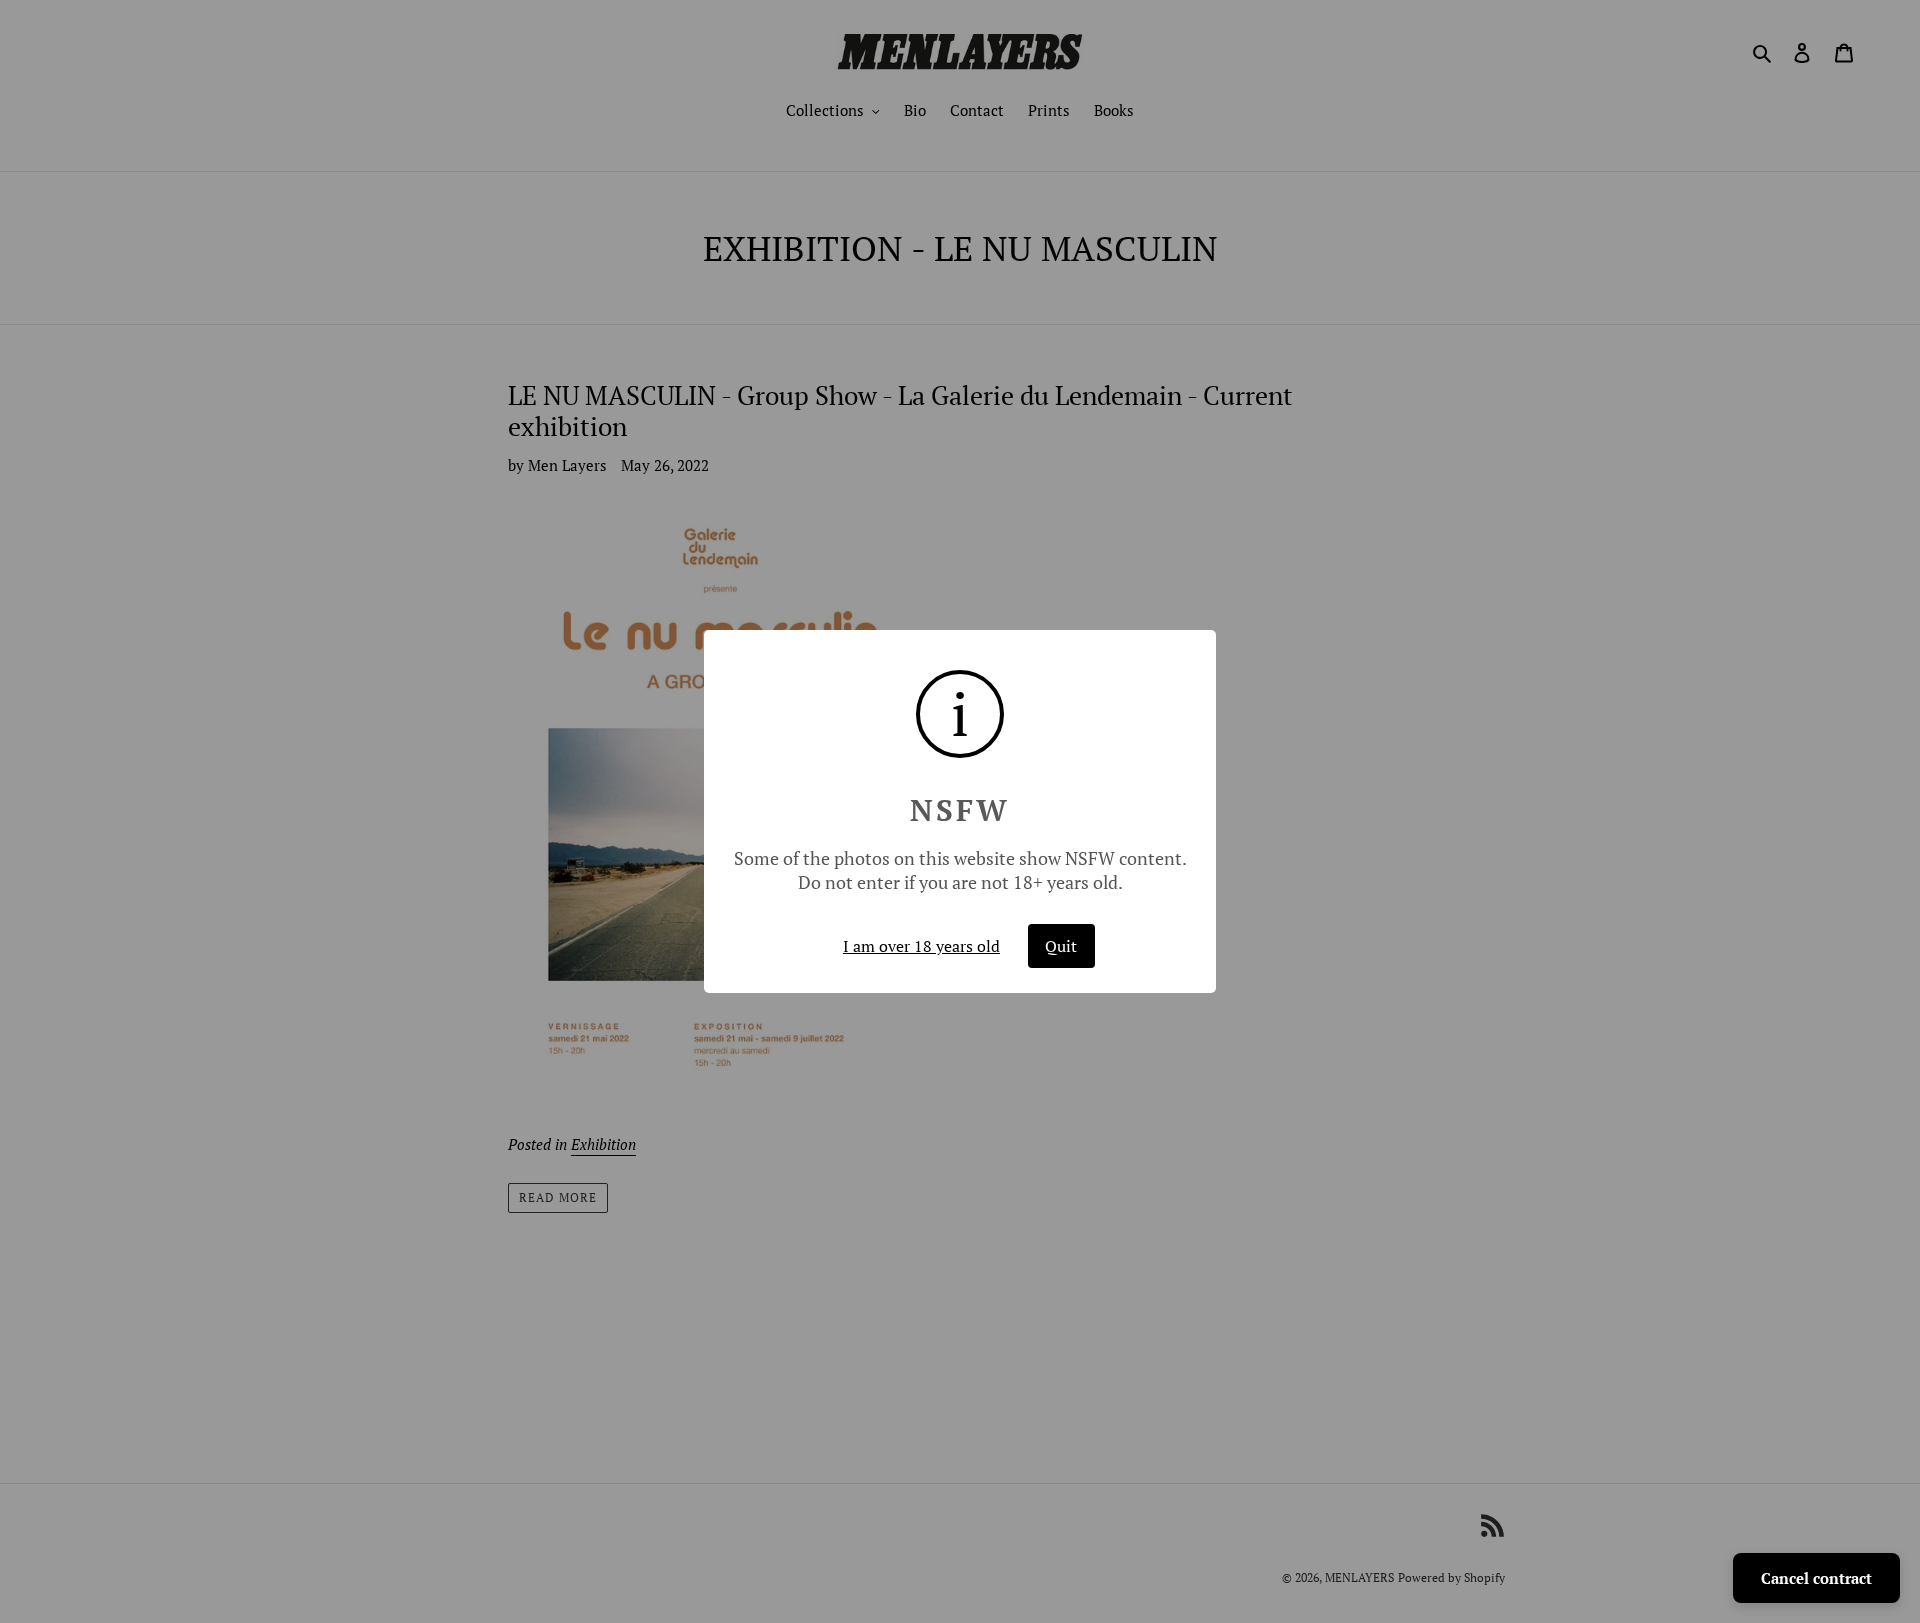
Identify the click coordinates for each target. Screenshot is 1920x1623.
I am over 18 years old (921, 946)
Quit (1061, 946)
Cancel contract (1816, 1578)
